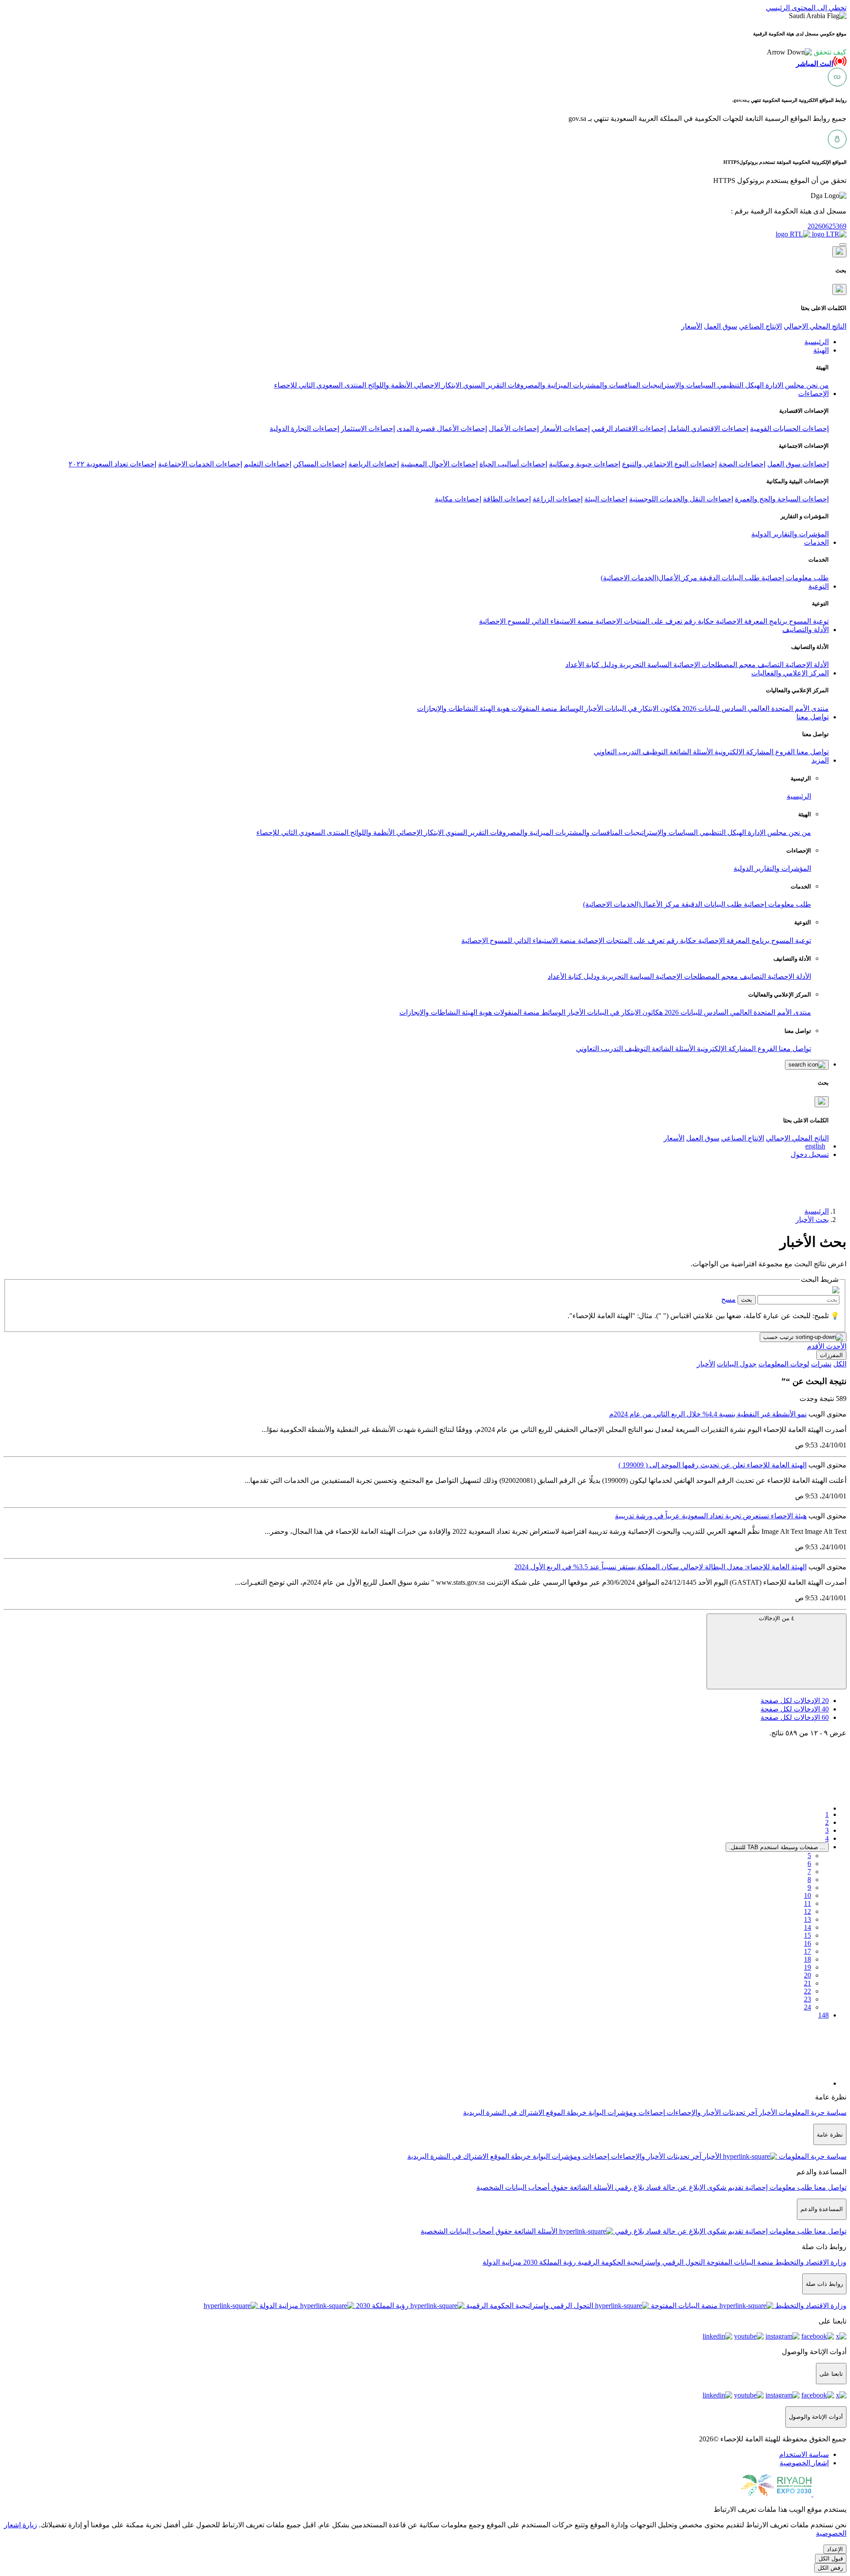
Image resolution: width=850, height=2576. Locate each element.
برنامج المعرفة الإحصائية (751, 621)
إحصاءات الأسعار (565, 429)
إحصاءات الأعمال (514, 429)
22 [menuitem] (807, 1991)
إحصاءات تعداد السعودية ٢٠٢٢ (112, 464)
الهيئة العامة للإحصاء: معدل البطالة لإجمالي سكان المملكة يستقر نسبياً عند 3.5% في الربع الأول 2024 (661, 1567)
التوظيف (654, 752)
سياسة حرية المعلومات (812, 2112)
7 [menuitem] (809, 1872)
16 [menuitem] (807, 1943)
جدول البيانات (737, 1364)
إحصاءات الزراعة (558, 499)
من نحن (817, 385)
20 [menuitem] (807, 1975)
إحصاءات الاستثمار (368, 429)
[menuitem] (804, 2454)
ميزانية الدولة (502, 2262)
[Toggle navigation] (843, 244)
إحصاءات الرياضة (374, 464)
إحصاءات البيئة (606, 499)
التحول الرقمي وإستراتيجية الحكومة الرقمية (640, 2262)
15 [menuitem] (807, 1935)
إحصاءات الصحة (742, 464)
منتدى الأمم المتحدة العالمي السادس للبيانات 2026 (755, 708)
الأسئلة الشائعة (690, 752)
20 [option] (795, 1701)
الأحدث (835, 1346)
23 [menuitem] (807, 1999)
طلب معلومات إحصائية (794, 578)
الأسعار (692, 326)
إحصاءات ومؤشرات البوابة (626, 2112)
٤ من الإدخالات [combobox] (777, 1618)
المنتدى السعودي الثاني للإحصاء (320, 385)
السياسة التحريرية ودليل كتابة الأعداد (618, 665)
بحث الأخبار (812, 1220)
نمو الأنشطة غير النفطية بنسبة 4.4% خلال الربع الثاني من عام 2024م (708, 1414)
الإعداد (835, 2549)
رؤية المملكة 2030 (549, 2262)
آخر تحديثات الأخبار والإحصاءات (711, 2112)
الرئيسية (799, 796)
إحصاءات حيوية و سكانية (585, 464)
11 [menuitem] (807, 1903)
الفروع (784, 752)
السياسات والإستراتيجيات (678, 385)
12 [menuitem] (807, 1911)
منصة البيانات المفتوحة (739, 2262)
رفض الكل (830, 2568)
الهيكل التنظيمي (740, 385)
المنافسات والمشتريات (606, 385)
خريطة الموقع (565, 2112)
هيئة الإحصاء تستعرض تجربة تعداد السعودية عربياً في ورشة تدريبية (711, 1516)
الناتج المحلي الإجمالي (815, 326)
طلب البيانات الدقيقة (728, 578)
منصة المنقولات (533, 708)
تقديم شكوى (724, 2187)
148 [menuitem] (823, 2015)
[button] (807, 52)
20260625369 (827, 226)
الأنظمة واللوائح (389, 385)
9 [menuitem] (809, 1887)
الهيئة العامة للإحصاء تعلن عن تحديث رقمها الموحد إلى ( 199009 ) (713, 1465)
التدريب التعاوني (617, 752)
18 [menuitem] (807, 1959)
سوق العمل (721, 326)
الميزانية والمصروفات (539, 385)
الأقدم (816, 1346)
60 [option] (795, 1717)
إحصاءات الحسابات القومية (789, 429)
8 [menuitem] (809, 1880)
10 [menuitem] (807, 1895)
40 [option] (795, 1709)
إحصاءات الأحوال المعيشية (439, 464)
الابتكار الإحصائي (437, 385)
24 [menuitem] (807, 2007)
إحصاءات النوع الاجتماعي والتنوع (669, 464)
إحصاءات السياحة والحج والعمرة (782, 499)
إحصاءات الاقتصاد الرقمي (629, 429)
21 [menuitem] (807, 1983)
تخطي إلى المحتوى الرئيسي (806, 8)
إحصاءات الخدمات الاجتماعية (200, 464)
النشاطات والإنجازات (447, 708)
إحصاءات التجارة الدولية (304, 429)
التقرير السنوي (484, 385)
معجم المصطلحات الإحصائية (714, 665)
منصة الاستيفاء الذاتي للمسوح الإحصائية (536, 621)
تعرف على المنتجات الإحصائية (638, 621)
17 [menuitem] (807, 1951)
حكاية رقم (698, 621)
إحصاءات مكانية (458, 499)
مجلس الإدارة (784, 385)
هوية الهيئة (494, 708)
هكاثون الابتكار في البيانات (642, 708)
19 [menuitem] (807, 1967)
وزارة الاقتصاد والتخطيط (810, 2262)
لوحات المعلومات (784, 1364)
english (815, 1146)
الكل (840, 1364)
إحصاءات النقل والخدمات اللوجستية (681, 499)
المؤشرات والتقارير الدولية (790, 534)
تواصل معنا (812, 752)
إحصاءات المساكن (320, 464)
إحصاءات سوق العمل (798, 464)
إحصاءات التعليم (268, 464)
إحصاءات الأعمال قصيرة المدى (442, 429)
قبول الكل (831, 2559)
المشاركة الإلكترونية (743, 752)
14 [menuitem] (807, 1927)
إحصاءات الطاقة (507, 499)
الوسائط (570, 708)
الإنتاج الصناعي (760, 326)
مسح (728, 1299)
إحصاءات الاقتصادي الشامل (708, 429)
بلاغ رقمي (629, 2187)
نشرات (821, 1364)
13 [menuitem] (807, 1919)
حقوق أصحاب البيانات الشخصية (522, 2187)
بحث (747, 1300)
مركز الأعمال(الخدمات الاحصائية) (649, 578)
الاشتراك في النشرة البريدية (504, 2112)
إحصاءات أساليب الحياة (513, 464)
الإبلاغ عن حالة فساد (675, 2187)
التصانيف (770, 665)
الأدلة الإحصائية (806, 665)
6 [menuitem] (809, 1864)
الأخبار (593, 708)
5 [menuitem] (809, 1856)
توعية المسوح (808, 621)
